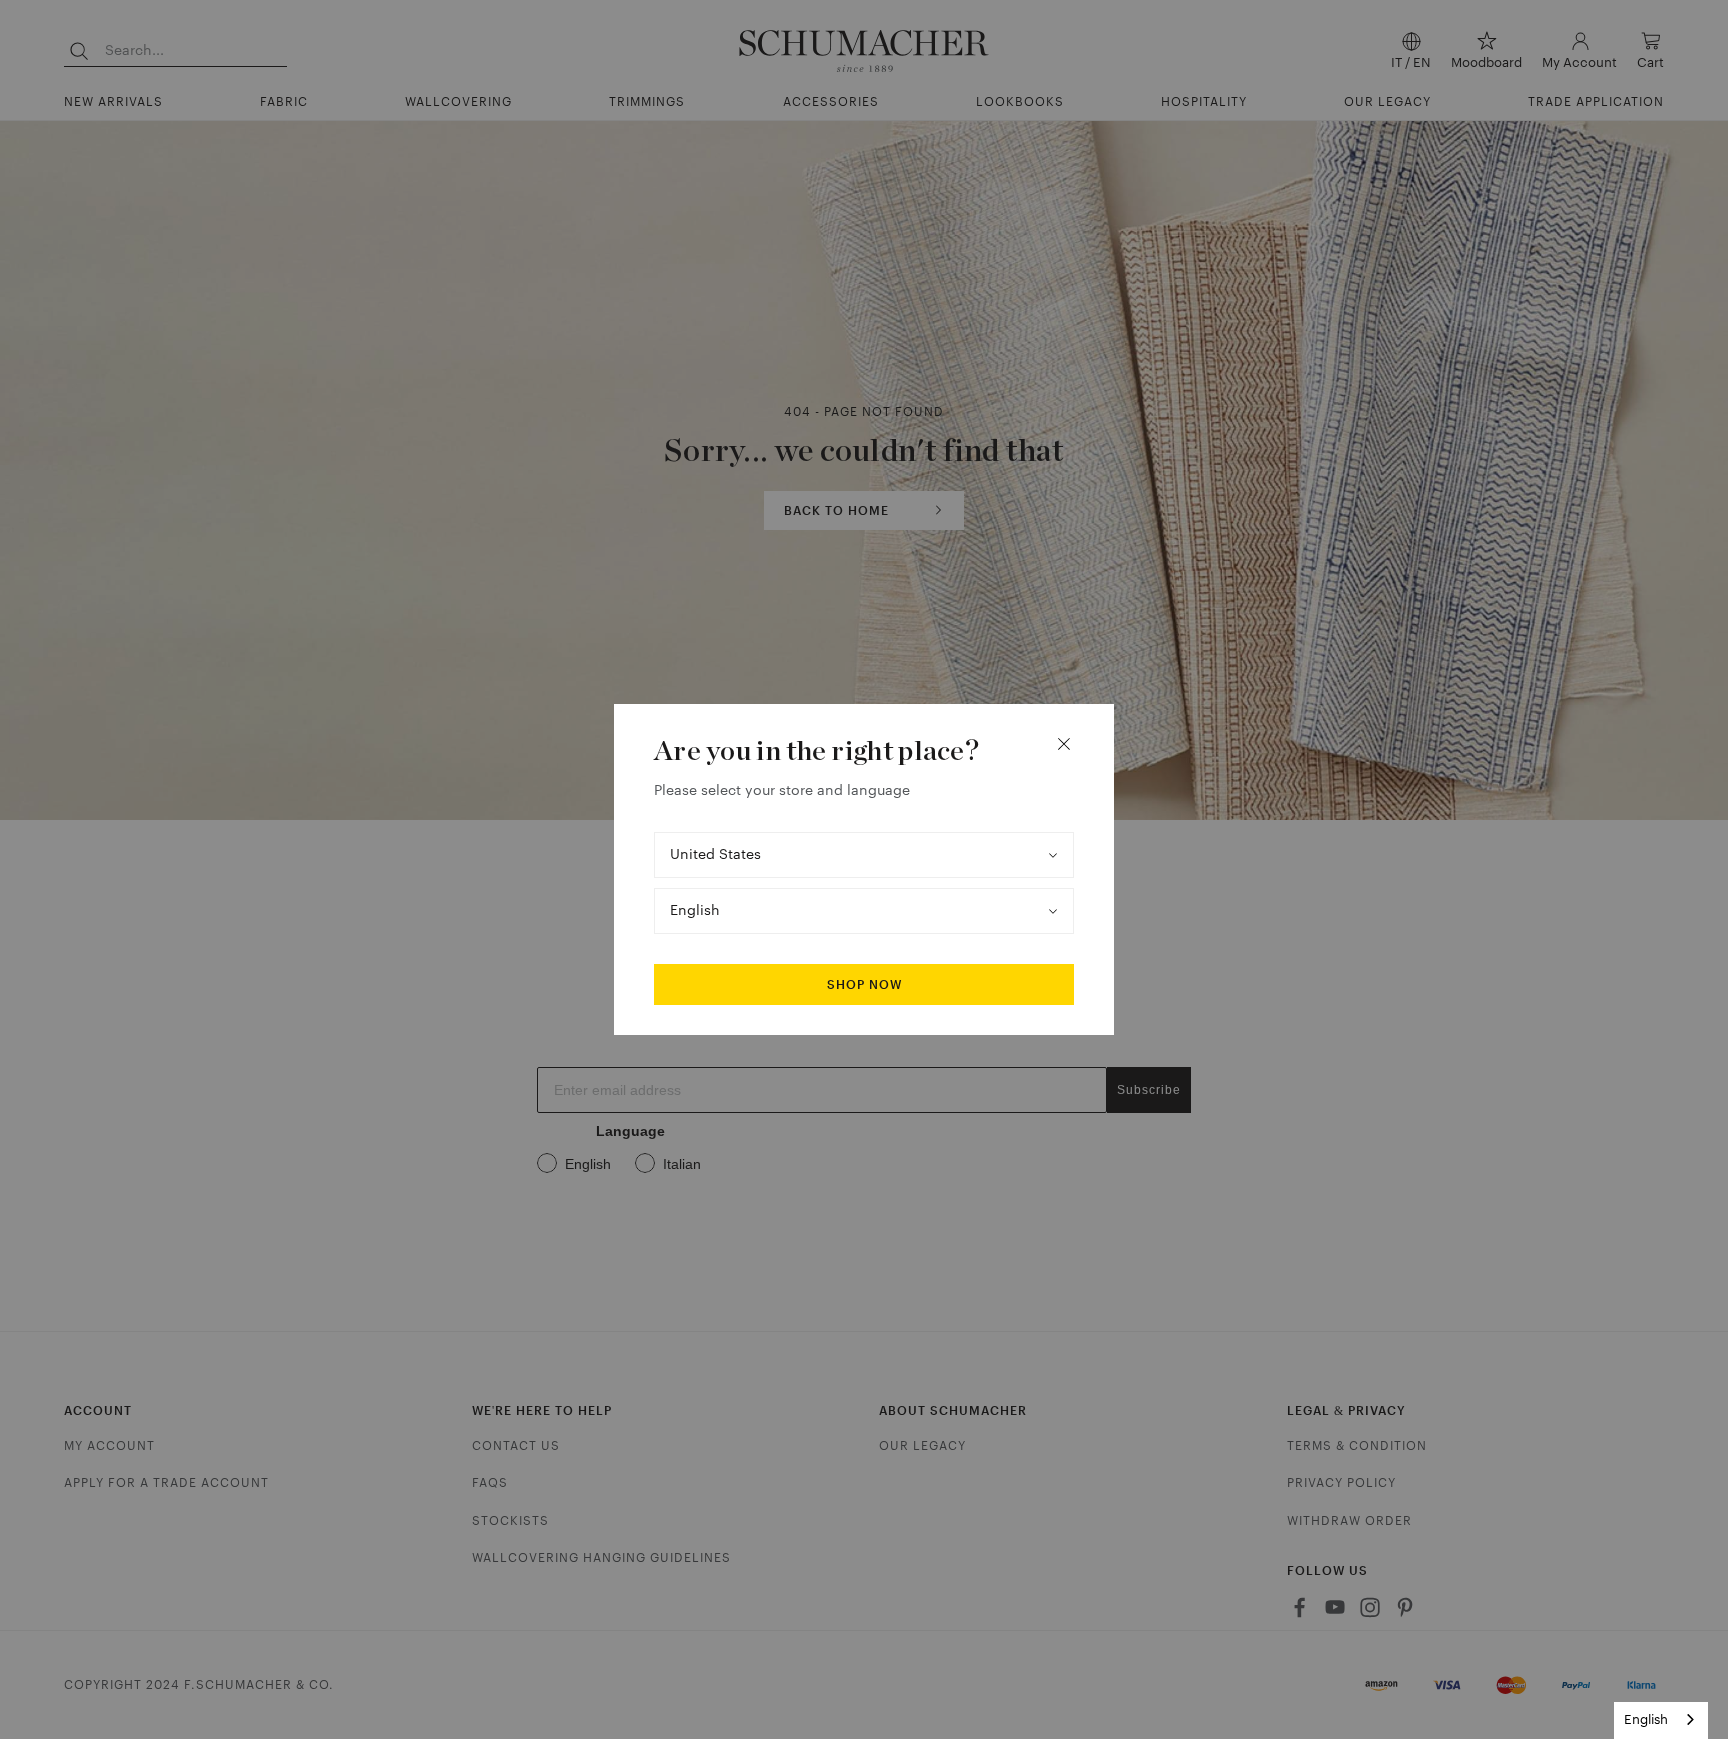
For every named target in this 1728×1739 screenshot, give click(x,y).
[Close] (1064, 744)
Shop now (864, 985)
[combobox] (1661, 1720)
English (1646, 1719)
